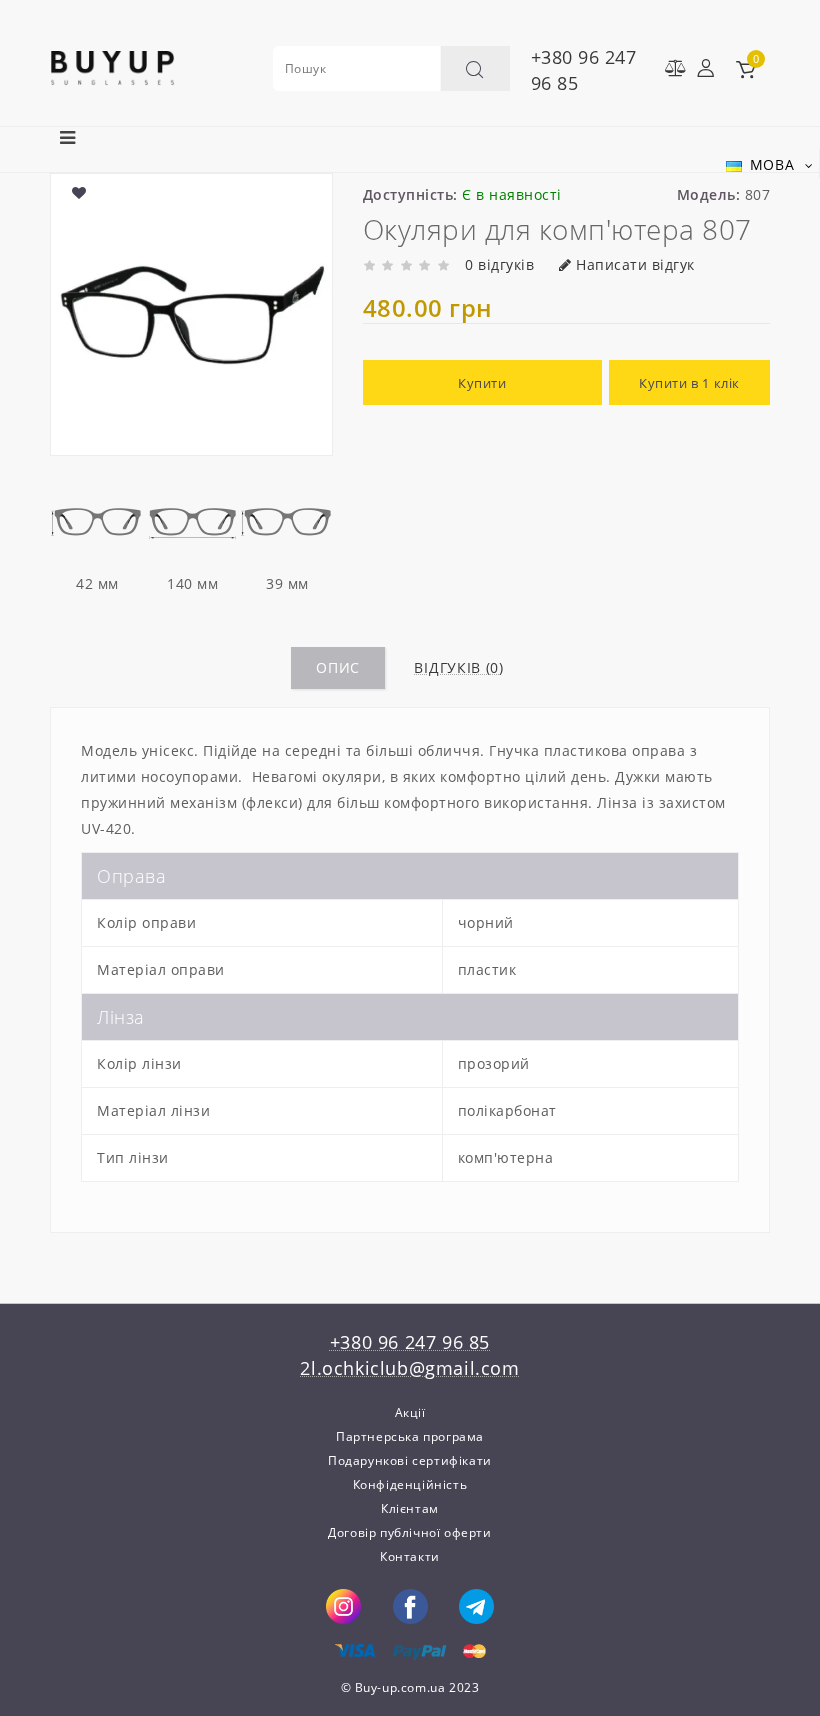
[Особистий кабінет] (706, 68)
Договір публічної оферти (409, 1532)
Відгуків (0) (458, 667)
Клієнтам (410, 1508)
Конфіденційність (410, 1484)
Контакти (410, 1556)
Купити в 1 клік (689, 383)
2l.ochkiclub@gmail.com (409, 1368)
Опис (338, 667)
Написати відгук (635, 264)
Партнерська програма (410, 1436)
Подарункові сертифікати (410, 1460)
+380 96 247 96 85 (584, 70)
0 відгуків (499, 264)
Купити (482, 383)
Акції (410, 1412)
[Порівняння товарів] (670, 68)
